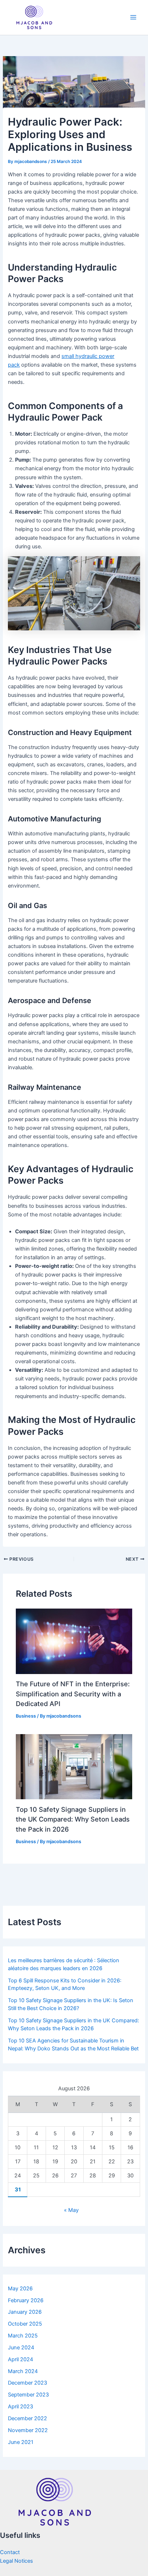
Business (26, 1716)
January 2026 (25, 2312)
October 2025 (25, 2324)
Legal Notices (17, 2561)
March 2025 (23, 2336)
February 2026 (26, 2300)
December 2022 (27, 2418)
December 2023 (27, 2383)
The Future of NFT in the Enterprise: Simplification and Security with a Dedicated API (73, 1694)
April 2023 (20, 2407)
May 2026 (20, 2289)
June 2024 (21, 2348)
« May (71, 2210)
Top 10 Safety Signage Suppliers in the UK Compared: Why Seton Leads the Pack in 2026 (73, 1819)
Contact (10, 2552)
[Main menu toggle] (133, 17)
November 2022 (28, 2430)
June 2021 (21, 2442)
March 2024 (23, 2371)
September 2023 (28, 2395)
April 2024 (20, 2359)
